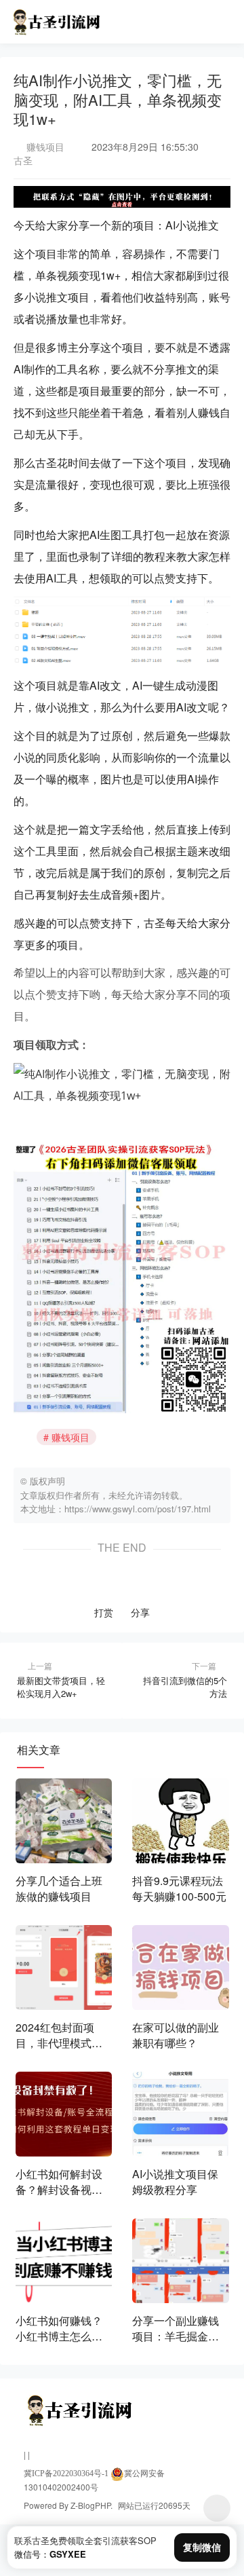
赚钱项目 (45, 147)
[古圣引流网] (55, 18)
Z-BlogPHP (90, 2505)
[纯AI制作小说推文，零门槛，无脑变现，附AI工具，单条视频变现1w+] (122, 1084)
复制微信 (202, 2547)
